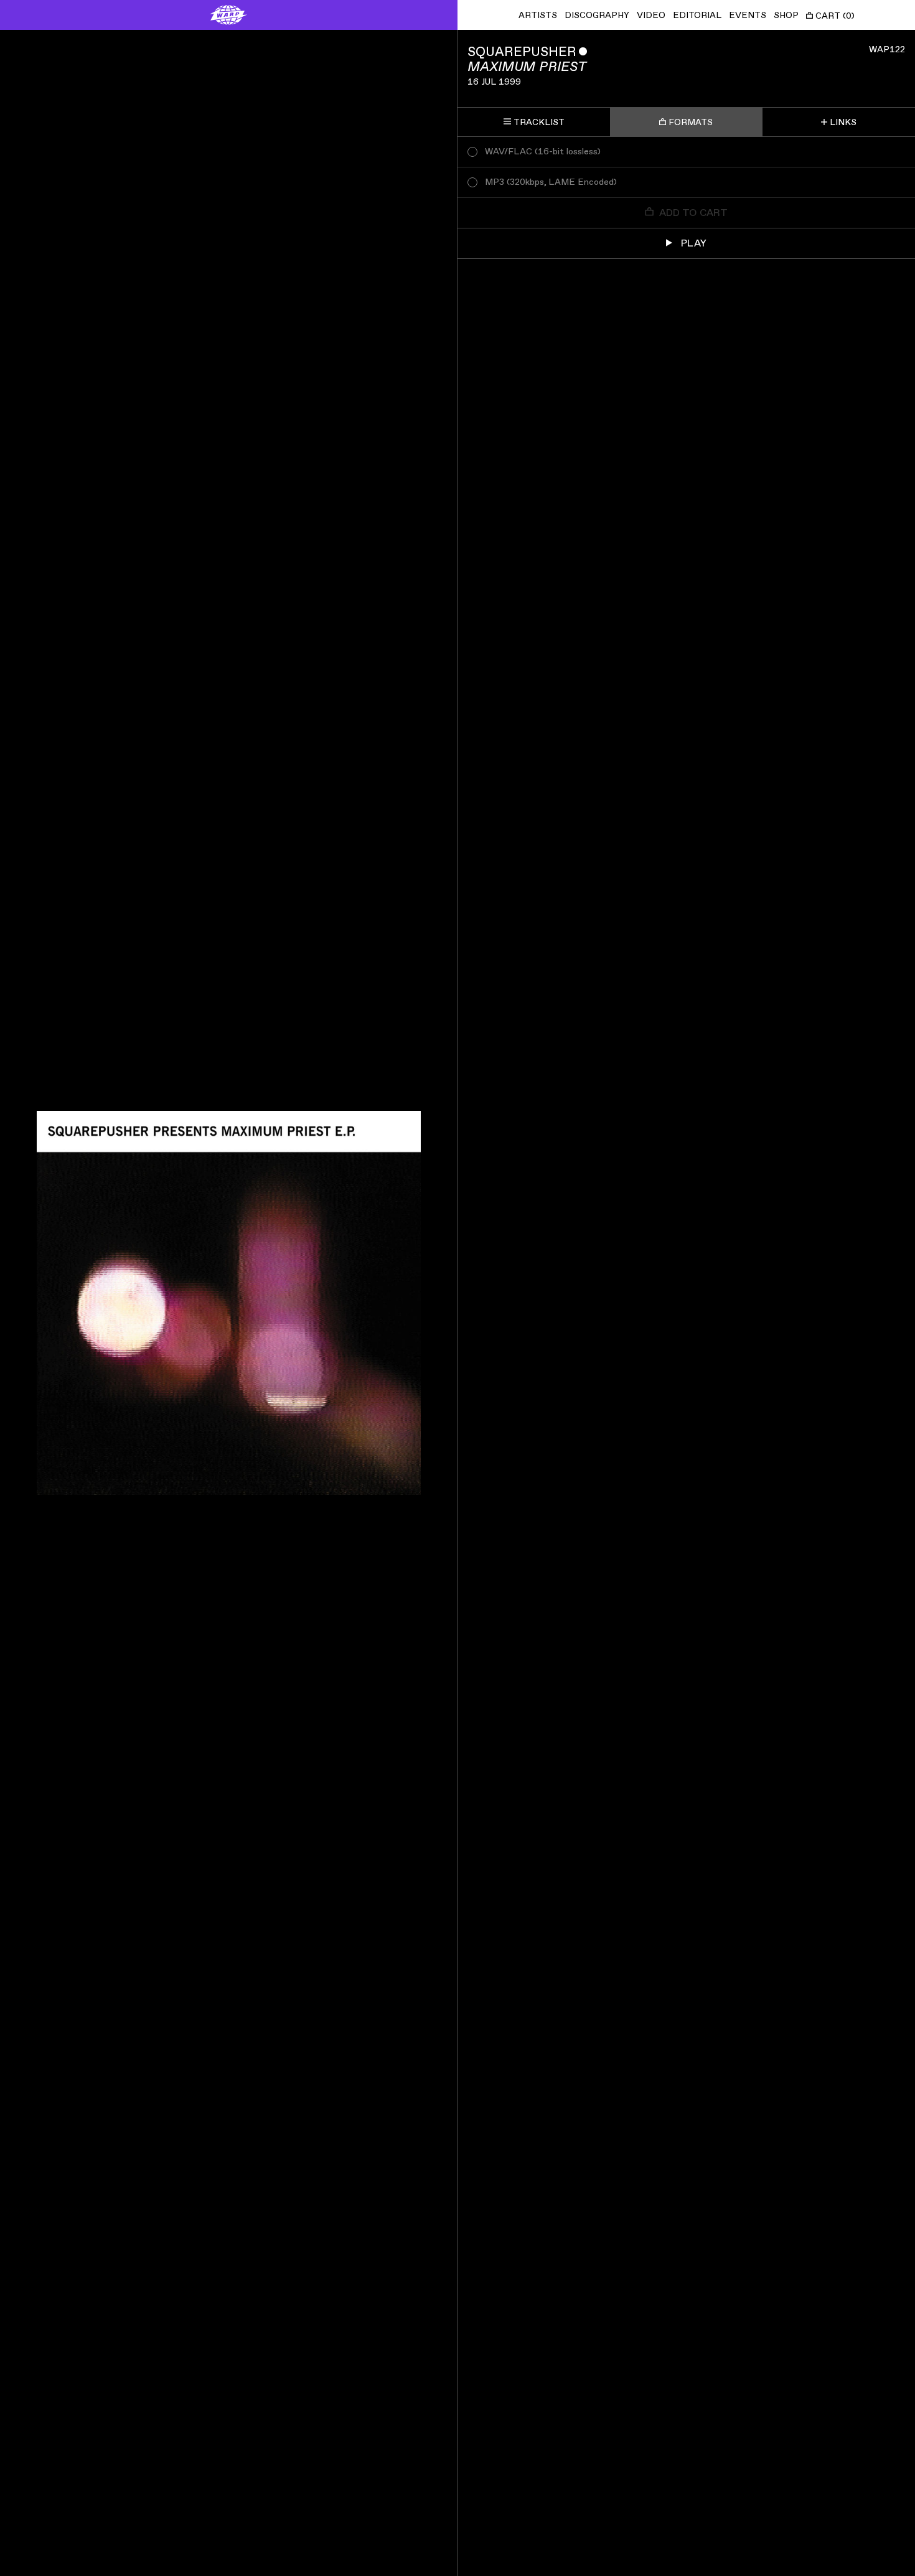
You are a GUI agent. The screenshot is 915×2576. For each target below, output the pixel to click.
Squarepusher (522, 52)
